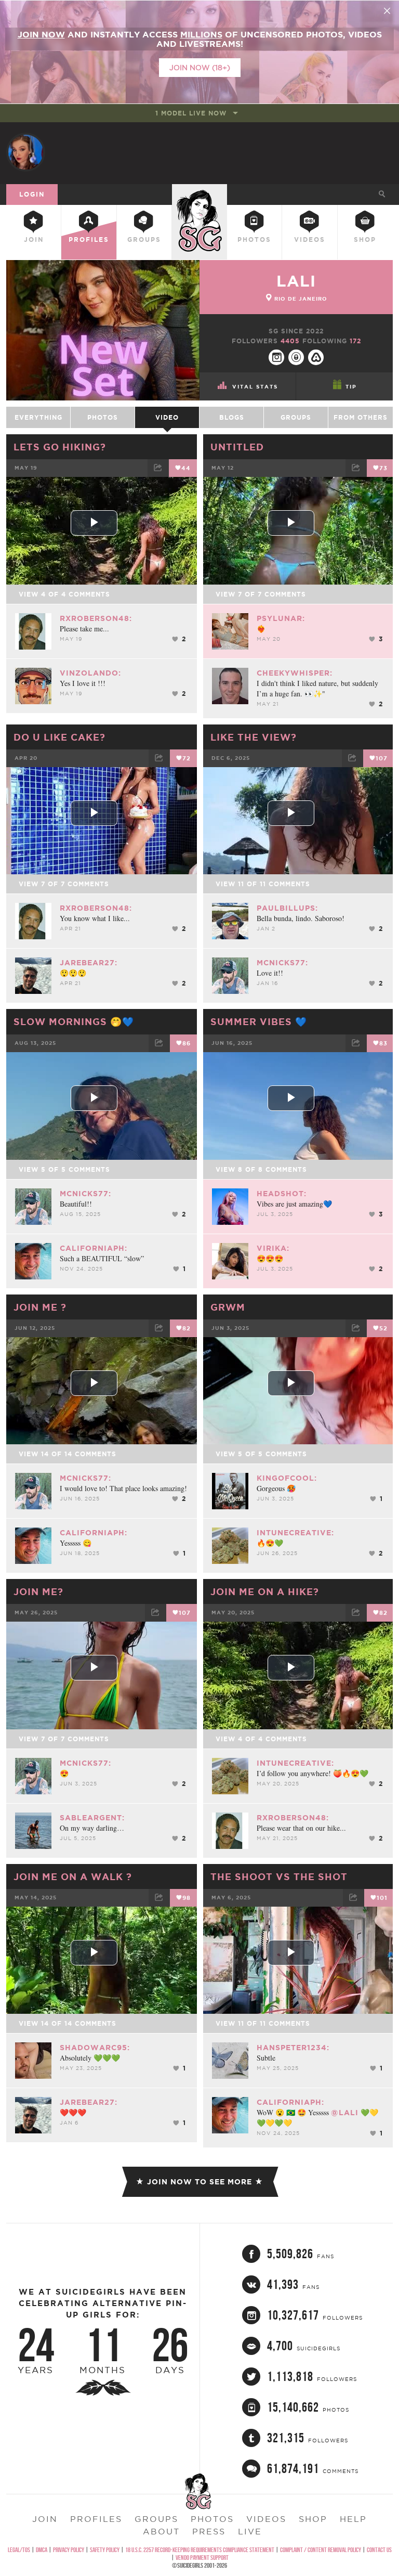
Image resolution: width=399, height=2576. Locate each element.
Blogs (232, 417)
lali (296, 281)
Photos (254, 240)
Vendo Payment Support (202, 2558)
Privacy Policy (69, 2550)
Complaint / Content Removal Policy (321, 2550)
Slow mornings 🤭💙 (74, 1021)
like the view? (254, 737)
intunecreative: (295, 1533)
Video (167, 417)
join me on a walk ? (73, 1876)
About (161, 2531)
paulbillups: (287, 908)
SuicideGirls (199, 193)
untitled (237, 447)
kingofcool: (287, 1478)
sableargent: (92, 1818)
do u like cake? (59, 737)
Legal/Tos (19, 2550)
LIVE (250, 2531)
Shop (365, 240)
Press (209, 2531)
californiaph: (94, 1248)
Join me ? (40, 1307)
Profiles (89, 240)
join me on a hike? (265, 1591)
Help (353, 2519)
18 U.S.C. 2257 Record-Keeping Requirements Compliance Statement (200, 2550)
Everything (38, 417)
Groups (144, 240)
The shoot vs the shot (279, 1876)
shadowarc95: (95, 2048)
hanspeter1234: (293, 2048)
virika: (273, 1248)
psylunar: (281, 618)
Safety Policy (105, 2550)
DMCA (42, 2550)
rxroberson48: (96, 618)
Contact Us (379, 2550)
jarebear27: (89, 963)
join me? (38, 1591)
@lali (345, 2113)
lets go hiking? (60, 447)
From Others (361, 417)
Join (34, 240)
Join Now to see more (199, 2182)
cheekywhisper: (295, 673)
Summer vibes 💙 (259, 1021)
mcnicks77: (282, 963)
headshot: (282, 1194)
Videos (310, 240)
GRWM (228, 1307)
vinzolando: (90, 673)
